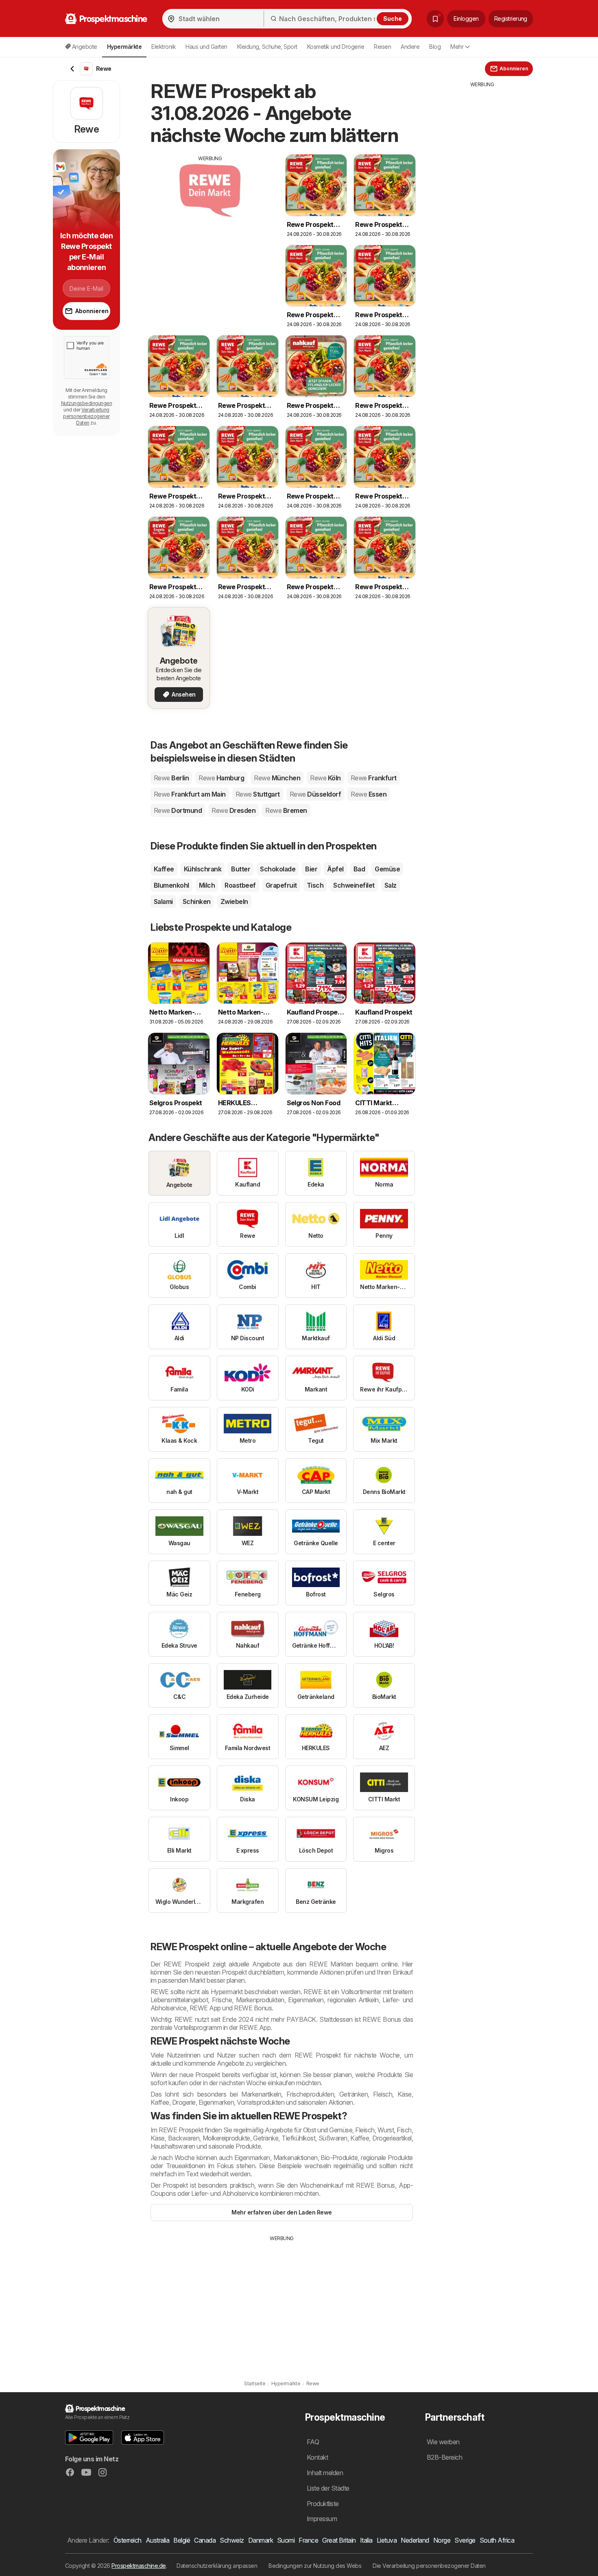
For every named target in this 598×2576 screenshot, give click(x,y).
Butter (241, 869)
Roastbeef (240, 885)
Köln (325, 778)
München (277, 778)
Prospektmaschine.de (139, 2566)
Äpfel (335, 869)
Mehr (457, 47)
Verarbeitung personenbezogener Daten (86, 416)
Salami (163, 901)
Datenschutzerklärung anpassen (217, 2566)
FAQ (313, 2442)
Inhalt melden (325, 2473)
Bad (359, 869)
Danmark (261, 2540)
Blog (435, 47)
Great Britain (339, 2540)
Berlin (171, 778)
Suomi (286, 2540)
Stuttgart (258, 794)
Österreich (128, 2540)
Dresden (234, 810)
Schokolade (278, 869)
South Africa (497, 2540)
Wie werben (443, 2442)
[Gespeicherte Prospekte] (435, 19)
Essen (369, 794)
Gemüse (387, 869)
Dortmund (178, 810)
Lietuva (387, 2540)
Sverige (465, 2540)
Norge (442, 2540)
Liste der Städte (328, 2488)
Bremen (286, 810)
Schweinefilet (354, 885)
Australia (157, 2540)
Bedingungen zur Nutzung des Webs (315, 2566)
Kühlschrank (203, 869)
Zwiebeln (234, 901)
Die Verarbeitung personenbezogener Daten (429, 2566)
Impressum (322, 2519)
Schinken (197, 901)
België (182, 2540)
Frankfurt (374, 778)
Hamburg (221, 778)
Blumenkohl (171, 885)
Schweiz (232, 2540)
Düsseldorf (315, 794)
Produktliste (323, 2504)
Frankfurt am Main (190, 794)
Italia (366, 2540)
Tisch (315, 885)
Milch (207, 885)
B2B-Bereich (444, 2457)
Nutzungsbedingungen (86, 403)
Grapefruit (281, 885)
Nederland (415, 2540)
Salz (391, 885)
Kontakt (317, 2457)
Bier (311, 869)
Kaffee (164, 869)
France (308, 2540)
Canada (205, 2540)
